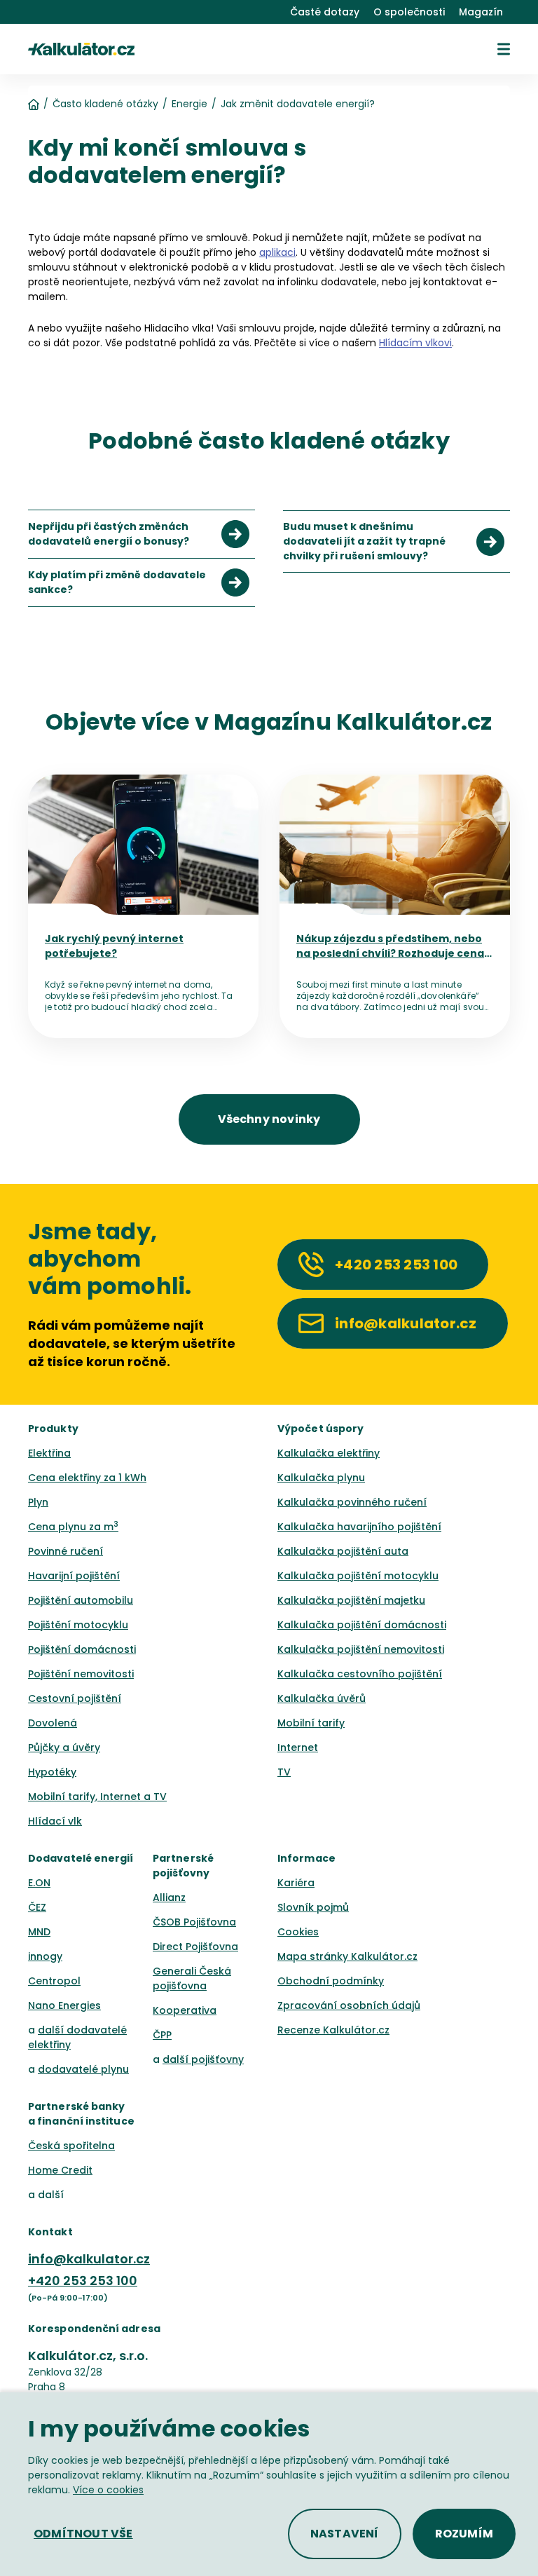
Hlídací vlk (55, 1821)
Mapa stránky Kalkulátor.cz (347, 1956)
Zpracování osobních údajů (349, 2005)
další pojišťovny (203, 2059)
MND (39, 1932)
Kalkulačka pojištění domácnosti (362, 1625)
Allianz (169, 1897)
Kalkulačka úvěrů (322, 1698)
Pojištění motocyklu (78, 1625)
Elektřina (49, 1453)
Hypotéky (52, 1772)
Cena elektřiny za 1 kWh (87, 1478)
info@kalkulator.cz (89, 2259)
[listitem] (142, 534)
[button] (504, 49)
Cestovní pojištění (75, 1698)
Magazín (481, 12)
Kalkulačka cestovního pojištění (360, 1674)
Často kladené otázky (105, 104)
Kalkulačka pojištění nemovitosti (361, 1649)
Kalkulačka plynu (321, 1478)
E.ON (39, 1883)
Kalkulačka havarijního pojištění (359, 1527)
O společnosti (409, 12)
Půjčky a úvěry (64, 1747)
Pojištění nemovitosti (81, 1674)
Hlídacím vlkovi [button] (415, 343)
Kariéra (296, 1883)
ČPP (162, 2035)
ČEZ (37, 1907)
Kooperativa (185, 2010)
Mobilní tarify (311, 1723)
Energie (189, 104)
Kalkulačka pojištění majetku (351, 1600)
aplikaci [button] (277, 252)
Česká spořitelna (71, 2146)
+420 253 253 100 (83, 2281)
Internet (298, 1747)
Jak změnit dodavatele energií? (298, 104)
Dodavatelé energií (81, 1858)
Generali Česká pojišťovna (192, 1978)
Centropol (54, 1981)
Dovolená (53, 1723)
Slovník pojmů (313, 1907)
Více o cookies (108, 2490)
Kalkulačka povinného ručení (352, 1502)
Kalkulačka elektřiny (329, 1453)
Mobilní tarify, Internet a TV (97, 1797)
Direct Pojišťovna (195, 1947)
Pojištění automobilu (81, 1600)
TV (284, 1772)
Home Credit (60, 2170)
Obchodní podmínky (331, 1981)
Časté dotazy (325, 12)
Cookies (298, 1932)
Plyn (38, 1502)
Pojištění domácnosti (82, 1649)
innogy (45, 1956)
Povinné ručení (65, 1551)
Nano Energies (64, 2005)
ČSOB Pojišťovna (194, 1922)
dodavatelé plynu (83, 2069)
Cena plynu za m (73, 1527)
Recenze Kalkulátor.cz (333, 2030)
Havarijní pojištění (74, 1576)
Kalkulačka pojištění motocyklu (358, 1576)
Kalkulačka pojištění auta (343, 1551)
